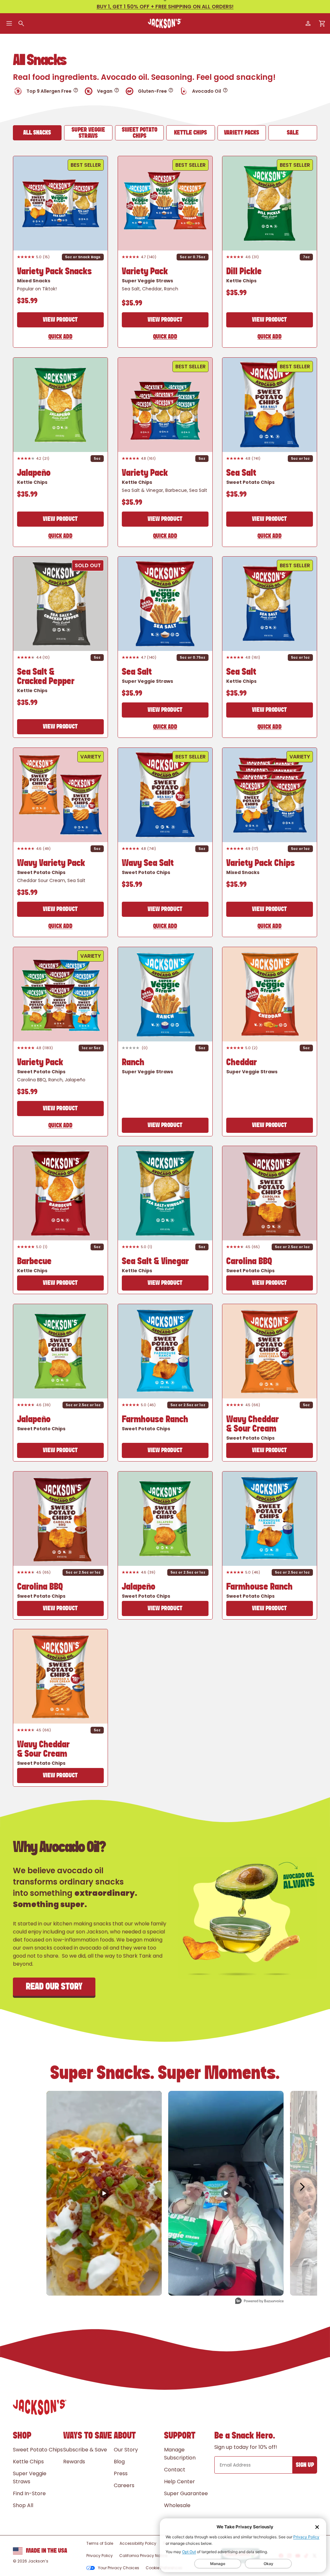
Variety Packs (242, 133)
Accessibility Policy (138, 2543)
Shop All (23, 2505)
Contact (175, 2470)
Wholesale (177, 2505)
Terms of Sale (100, 2543)
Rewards (74, 2462)
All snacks (37, 133)
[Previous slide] (26, 203)
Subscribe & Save (85, 2450)
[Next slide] (95, 203)
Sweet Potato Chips (140, 133)
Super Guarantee (186, 2493)
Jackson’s (38, 2561)
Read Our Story (54, 1987)
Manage (218, 2564)
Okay (268, 2564)
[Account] (308, 24)
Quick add (60, 337)
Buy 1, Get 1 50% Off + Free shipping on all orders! (165, 7)
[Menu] (9, 24)
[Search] (21, 24)
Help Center (180, 2482)
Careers (124, 2485)
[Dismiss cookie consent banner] (317, 2527)
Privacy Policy (306, 2537)
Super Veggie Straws (88, 133)
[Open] (76, 90)
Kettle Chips (190, 133)
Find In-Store (29, 2493)
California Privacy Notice (143, 2556)
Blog (119, 2462)
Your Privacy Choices (119, 2568)
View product (60, 320)
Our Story (126, 2450)
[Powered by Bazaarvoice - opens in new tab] (259, 2302)
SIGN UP (305, 2465)
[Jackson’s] (165, 24)
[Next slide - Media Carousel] (302, 2187)
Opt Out (189, 2552)
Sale (293, 133)
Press (121, 2473)
